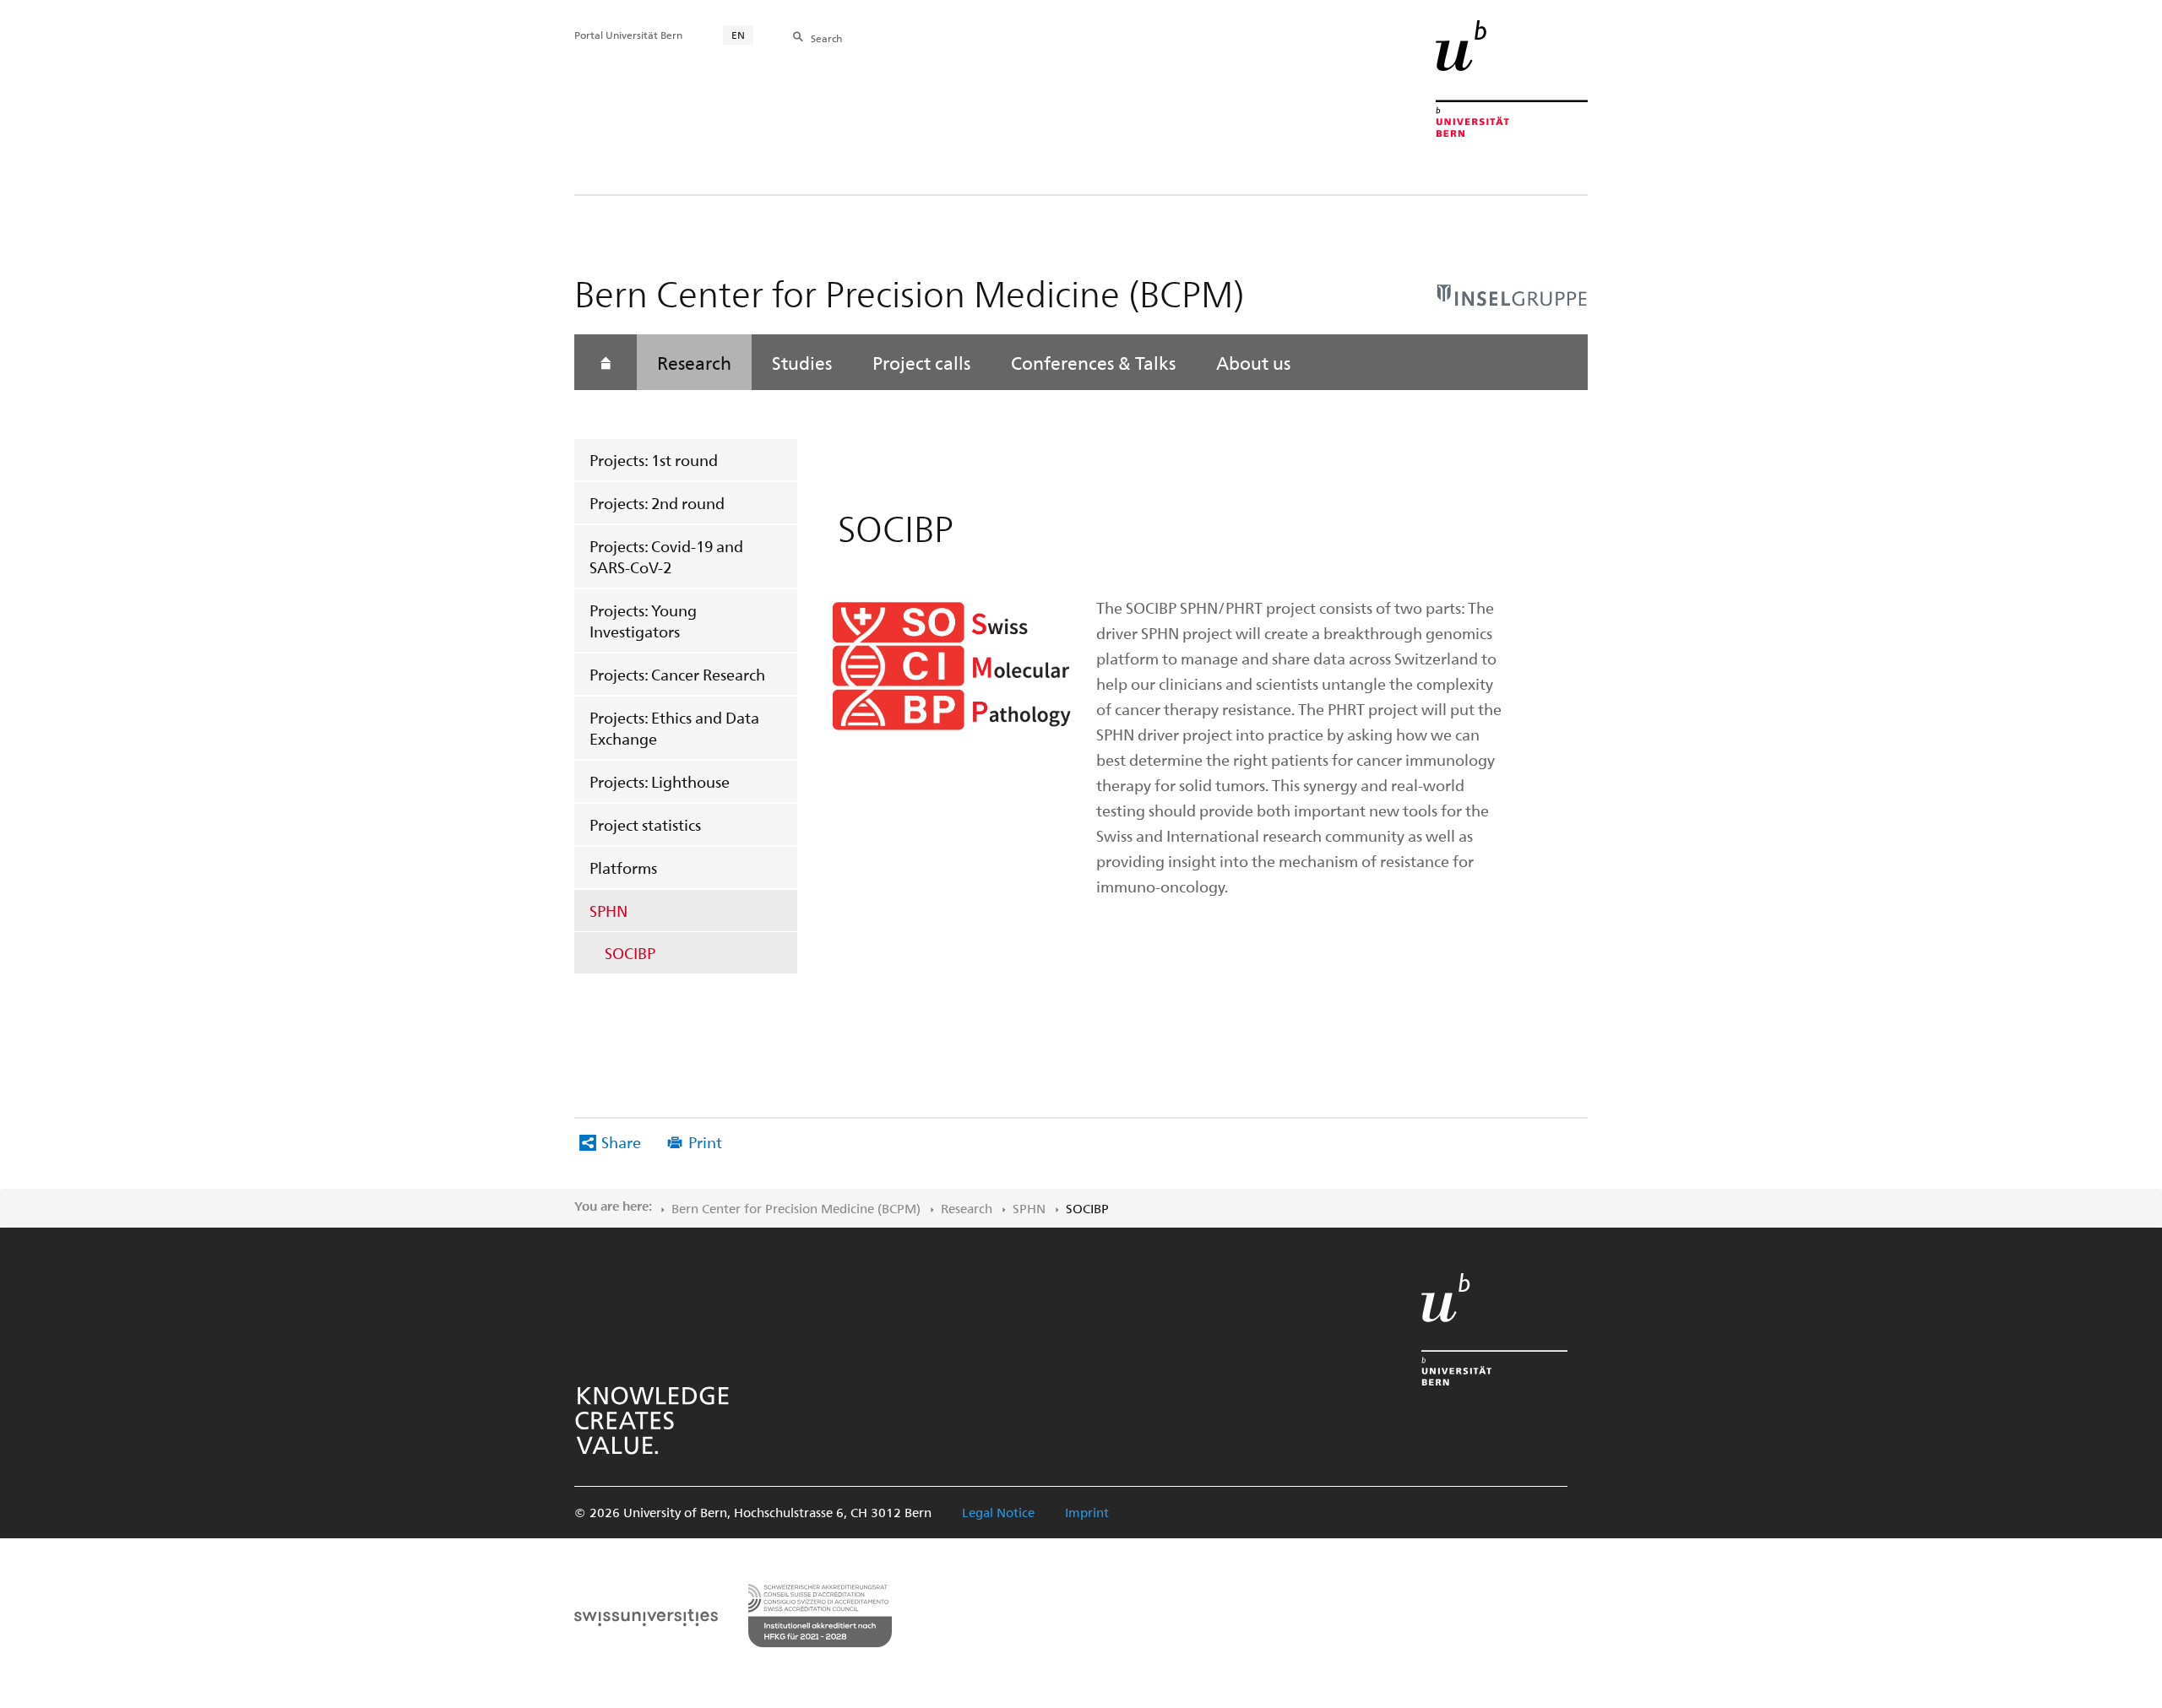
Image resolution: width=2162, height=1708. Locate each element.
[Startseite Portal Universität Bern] (1512, 79)
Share (621, 1142)
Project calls (921, 362)
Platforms (623, 868)
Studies (802, 362)
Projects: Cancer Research (677, 674)
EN (738, 35)
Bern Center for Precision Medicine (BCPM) (796, 1208)
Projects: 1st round (654, 460)
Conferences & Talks (1093, 362)
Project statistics (645, 824)
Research (694, 362)
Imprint (1087, 1512)
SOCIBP (630, 953)
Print (705, 1142)
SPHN (608, 911)
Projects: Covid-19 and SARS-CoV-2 (666, 556)
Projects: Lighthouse (660, 781)
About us (1253, 362)
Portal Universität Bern (628, 35)
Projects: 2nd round (657, 503)
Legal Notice (998, 1512)
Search (826, 38)
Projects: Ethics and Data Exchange (674, 728)
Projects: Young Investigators (643, 621)
